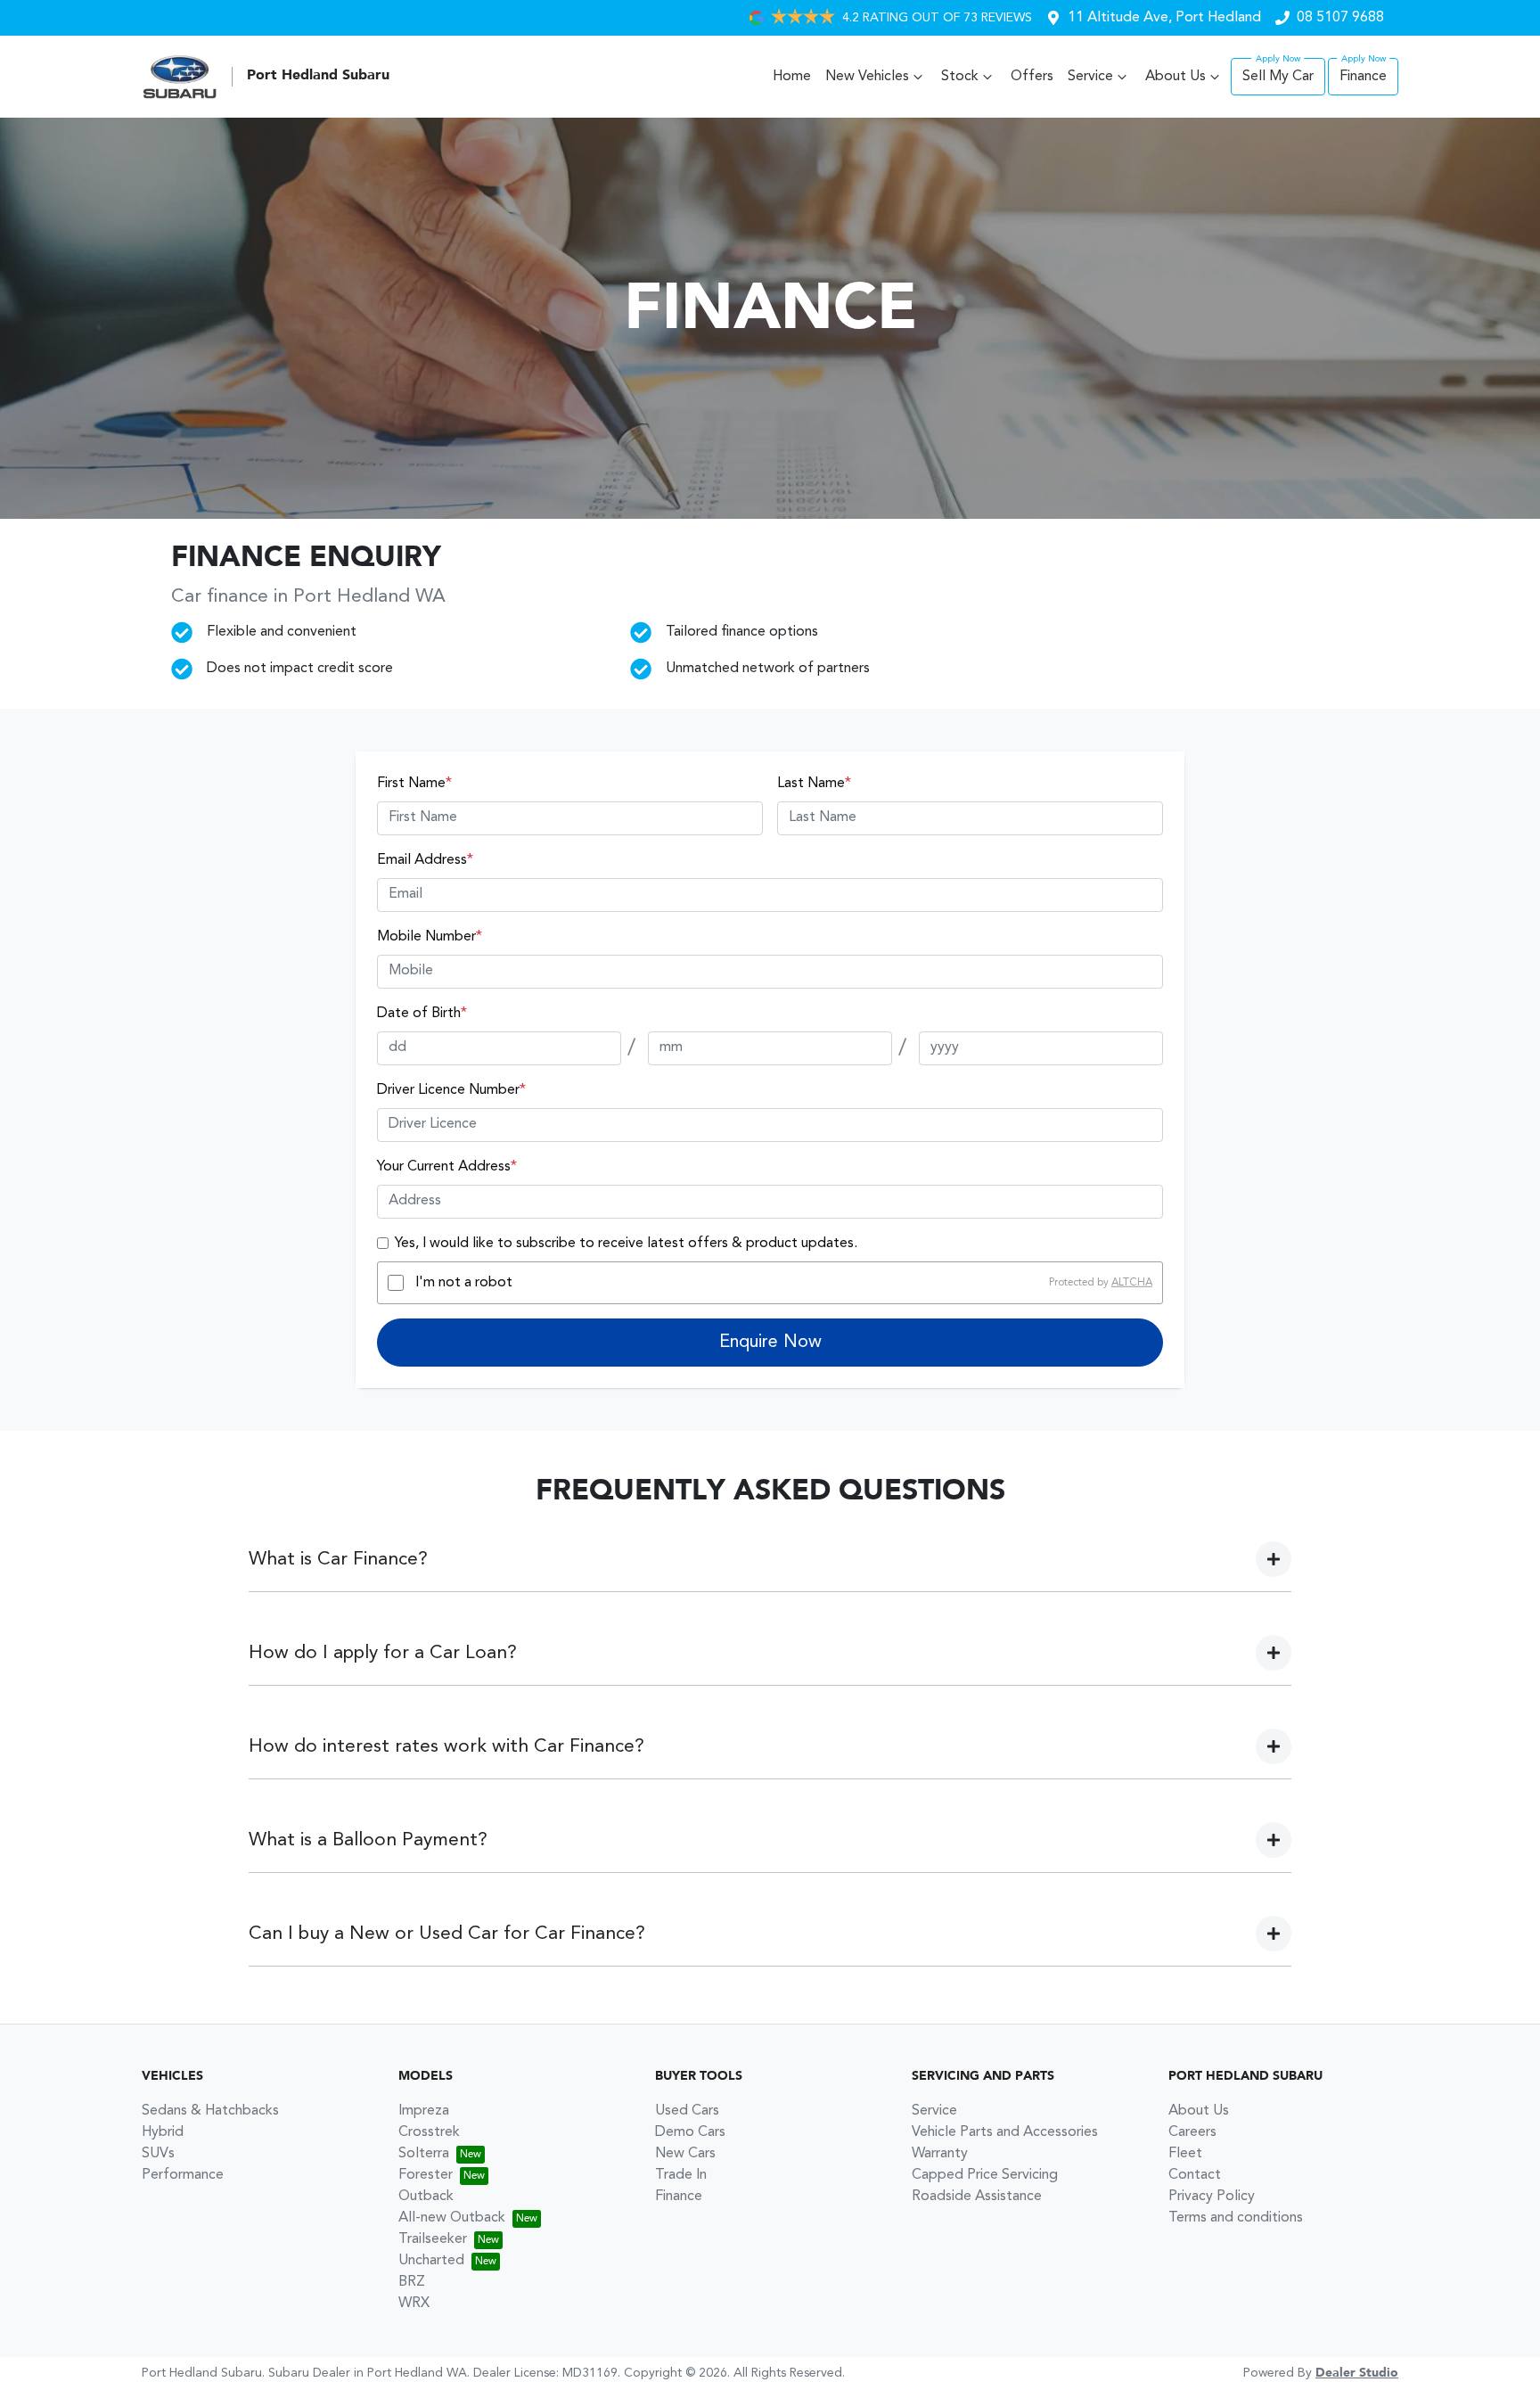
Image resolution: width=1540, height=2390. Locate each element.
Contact (1195, 2175)
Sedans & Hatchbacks (210, 2111)
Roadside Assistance (977, 2197)
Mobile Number (430, 937)
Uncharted (431, 2261)
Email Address (425, 860)
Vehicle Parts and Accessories (1005, 2132)
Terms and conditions (1236, 2218)
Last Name (814, 784)
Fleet (1185, 2154)
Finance (1363, 77)
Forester (426, 2175)
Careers (1192, 2132)
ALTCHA (1132, 1283)
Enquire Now (770, 1343)
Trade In (681, 2175)
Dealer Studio (1357, 2373)
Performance (183, 2175)
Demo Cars (690, 2132)
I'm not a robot (464, 1283)
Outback (426, 2197)
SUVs (158, 2154)
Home (792, 77)
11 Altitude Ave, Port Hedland (1164, 18)
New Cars (685, 2154)
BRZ (412, 2282)
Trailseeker (433, 2239)
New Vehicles (867, 77)
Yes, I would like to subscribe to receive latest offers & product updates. (626, 1244)
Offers (1032, 77)
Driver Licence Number (451, 1090)
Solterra (424, 2154)
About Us (1175, 77)
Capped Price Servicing (985, 2175)
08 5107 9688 (1340, 18)
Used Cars (687, 2111)
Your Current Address (447, 1167)
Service (1090, 77)
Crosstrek (429, 2132)
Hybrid (163, 2132)
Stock (960, 77)
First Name (414, 784)
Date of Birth (422, 1014)
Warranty (940, 2154)
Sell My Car (1278, 77)
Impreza (424, 2111)
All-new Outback (452, 2218)
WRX (414, 2304)
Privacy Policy (1212, 2197)
